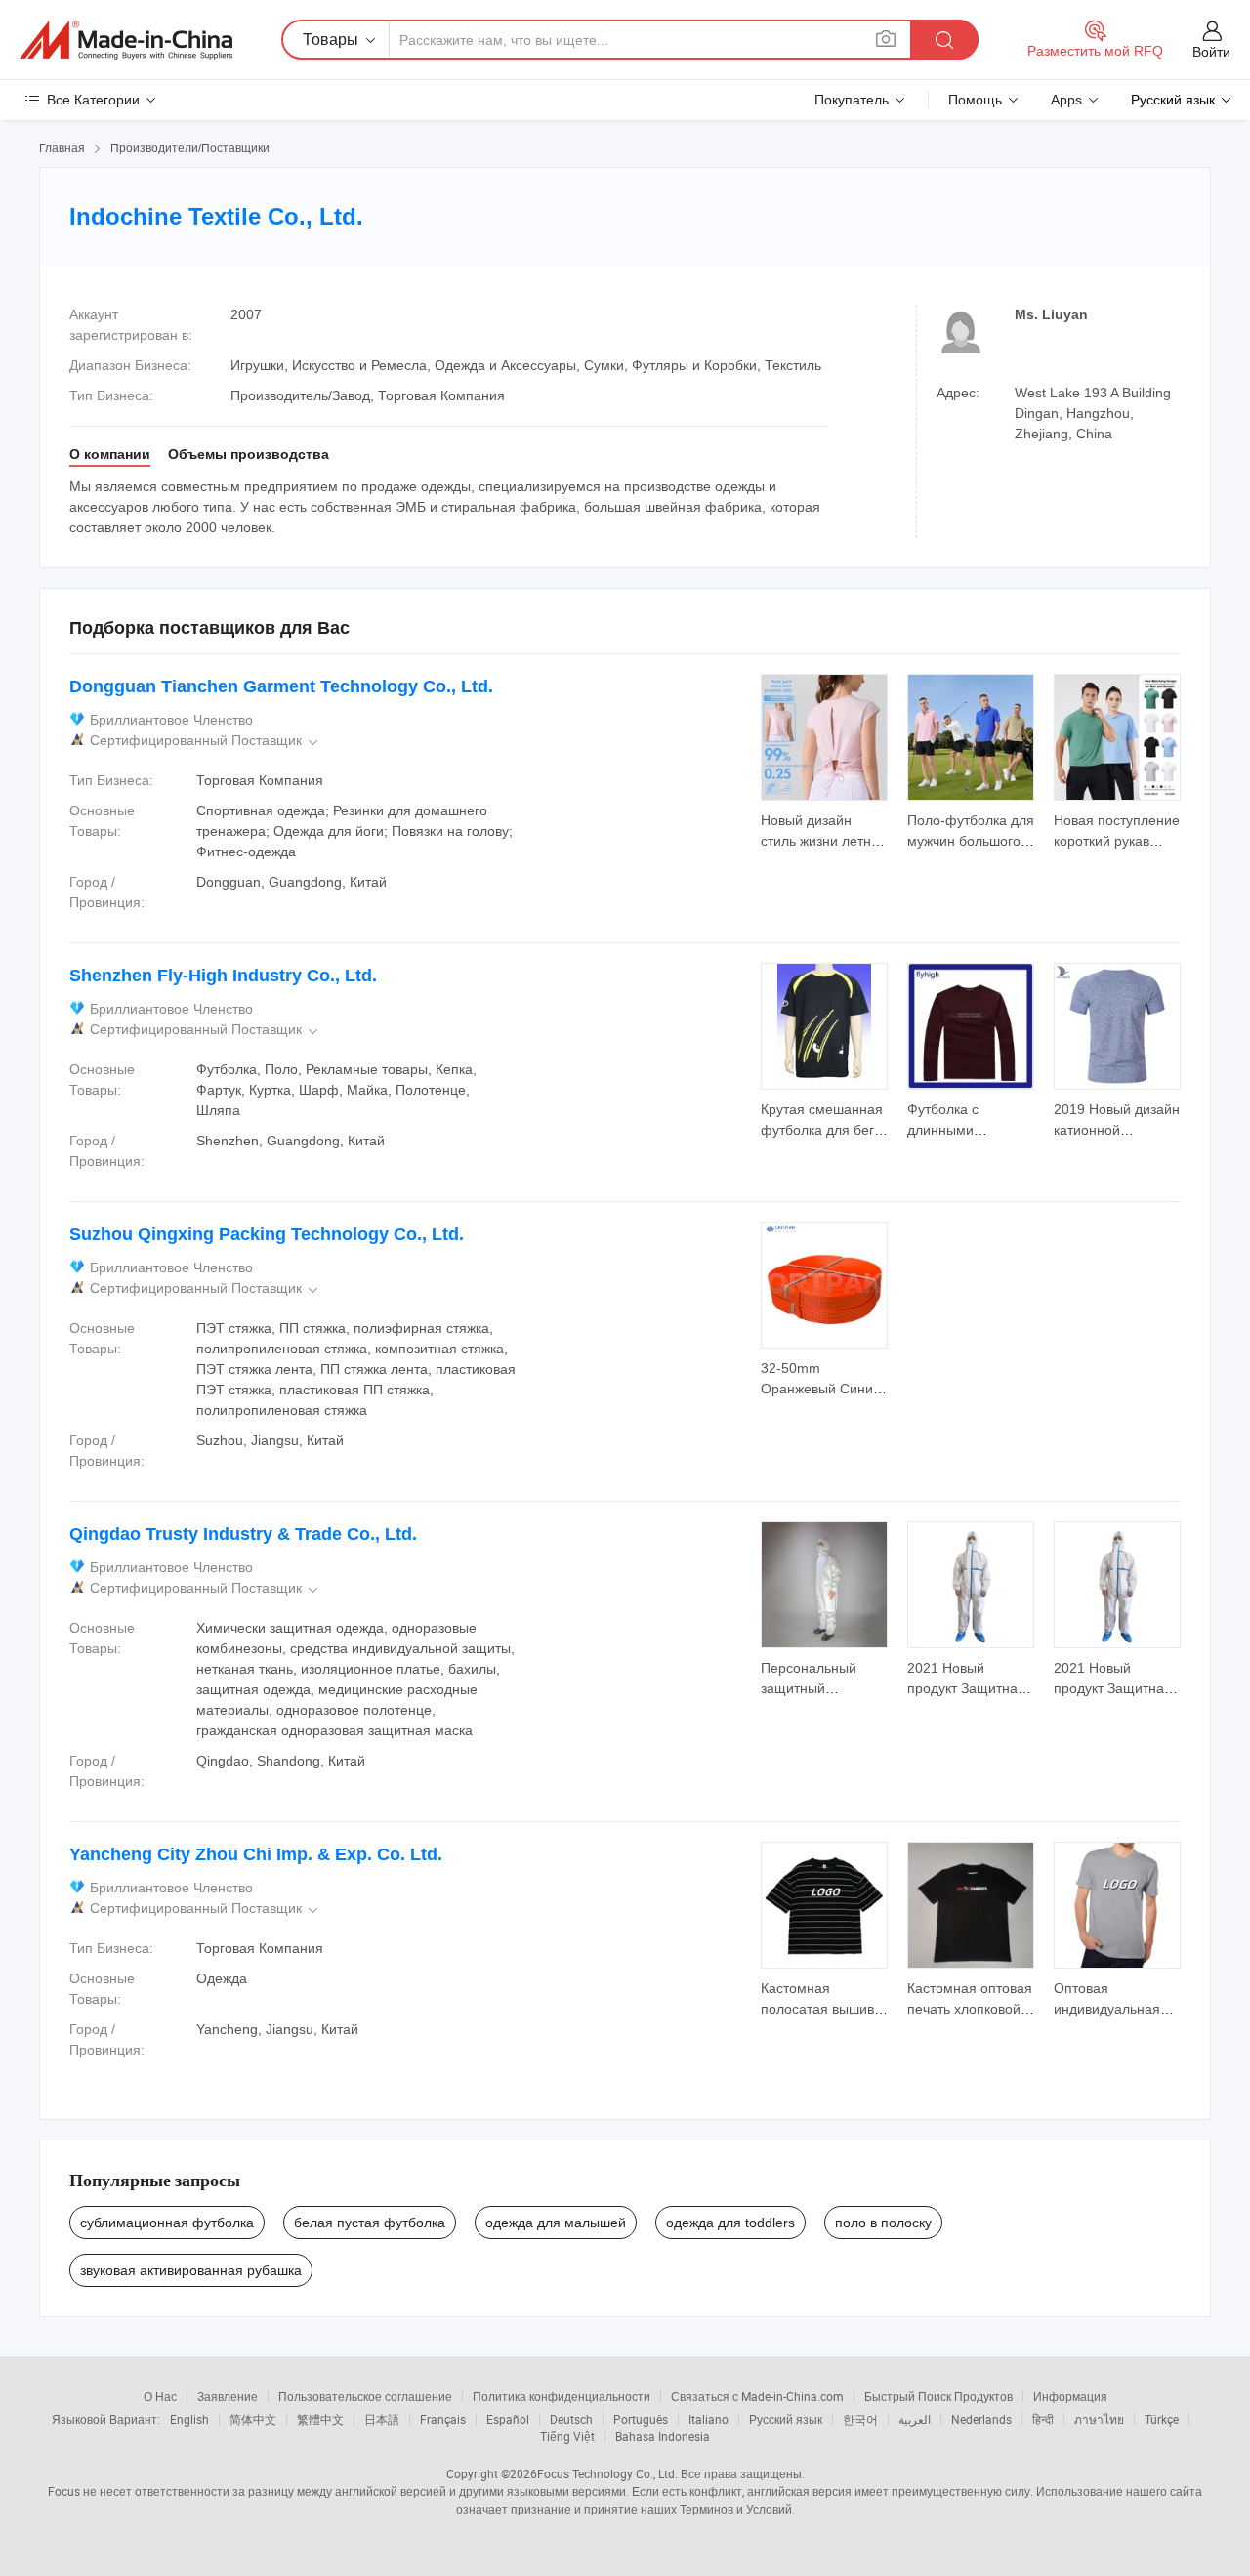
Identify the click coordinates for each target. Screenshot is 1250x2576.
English (189, 2419)
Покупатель (852, 100)
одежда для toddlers (730, 2223)
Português (641, 2419)
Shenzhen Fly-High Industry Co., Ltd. (223, 976)
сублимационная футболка (167, 2223)
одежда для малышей (556, 2223)
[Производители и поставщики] (126, 40)
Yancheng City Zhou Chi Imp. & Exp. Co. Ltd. (256, 1854)
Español (508, 2419)
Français (443, 2419)
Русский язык (786, 2419)
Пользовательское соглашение (365, 2396)
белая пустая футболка (370, 2223)
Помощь (975, 100)
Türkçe (1162, 2419)
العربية (915, 2419)
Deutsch (571, 2419)
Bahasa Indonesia (663, 2436)
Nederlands (981, 2419)
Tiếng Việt (567, 2436)
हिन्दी (1043, 2419)
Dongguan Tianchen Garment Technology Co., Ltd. (281, 686)
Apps (1066, 100)
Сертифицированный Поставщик (206, 741)
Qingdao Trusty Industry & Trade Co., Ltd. (243, 1534)
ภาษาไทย (1099, 2419)
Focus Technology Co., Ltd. (607, 2473)
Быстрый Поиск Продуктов (938, 2396)
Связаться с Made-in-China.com (757, 2396)
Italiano (708, 2419)
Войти (1211, 52)
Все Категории (93, 100)
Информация (1070, 2396)
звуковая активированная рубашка (191, 2270)
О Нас (160, 2396)
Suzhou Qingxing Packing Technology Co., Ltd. (267, 1234)
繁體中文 (320, 2419)
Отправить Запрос (825, 829)
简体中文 (253, 2419)
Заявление (228, 2396)
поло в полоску (883, 2223)
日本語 (382, 2419)
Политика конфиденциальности (562, 2396)
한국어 (860, 2419)
